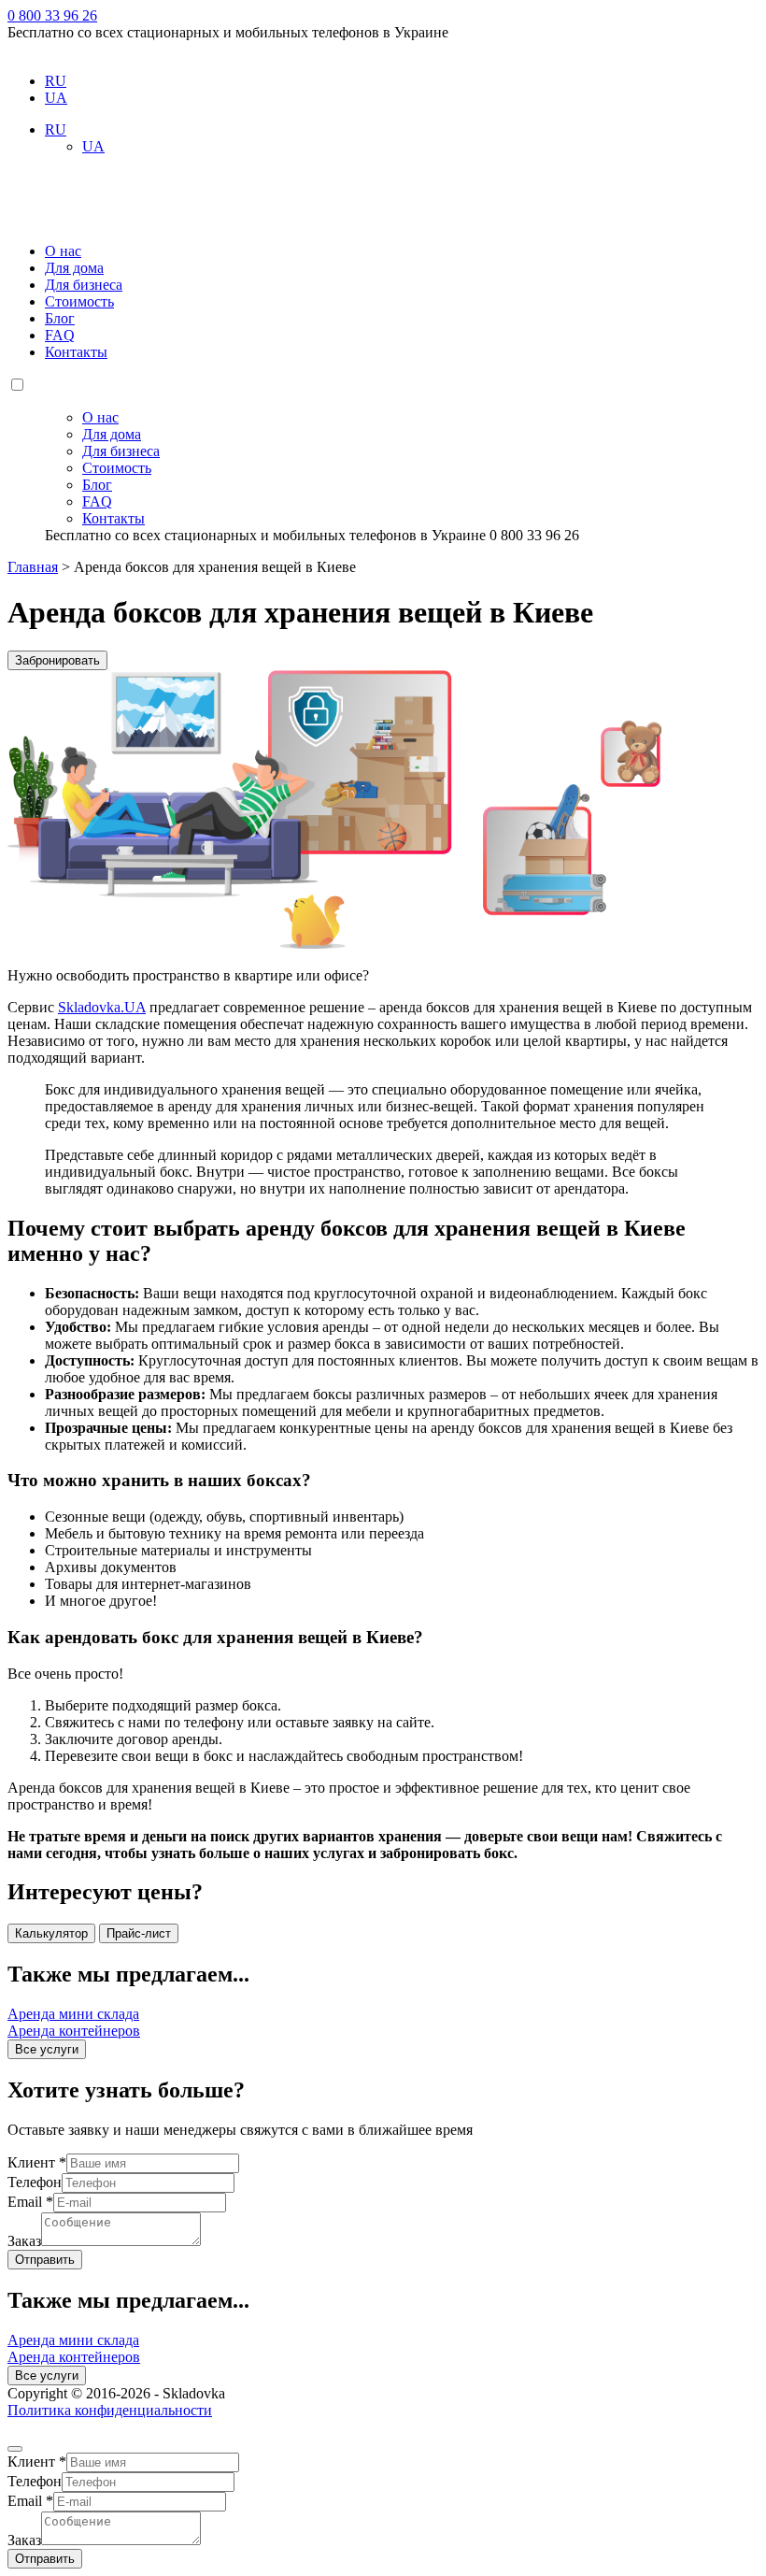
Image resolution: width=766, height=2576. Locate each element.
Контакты (76, 352)
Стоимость (79, 301)
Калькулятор (51, 1933)
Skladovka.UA (102, 1007)
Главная (33, 567)
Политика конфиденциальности (110, 2410)
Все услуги (47, 2049)
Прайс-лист (139, 1933)
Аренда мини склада (73, 2014)
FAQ (60, 335)
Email (30, 2202)
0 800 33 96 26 (52, 15)
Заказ (24, 2241)
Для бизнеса (84, 285)
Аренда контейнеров (74, 2031)
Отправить (45, 2260)
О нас (63, 251)
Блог (60, 318)
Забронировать (57, 660)
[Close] (15, 2449)
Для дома (74, 268)
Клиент (37, 2162)
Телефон (35, 2182)
